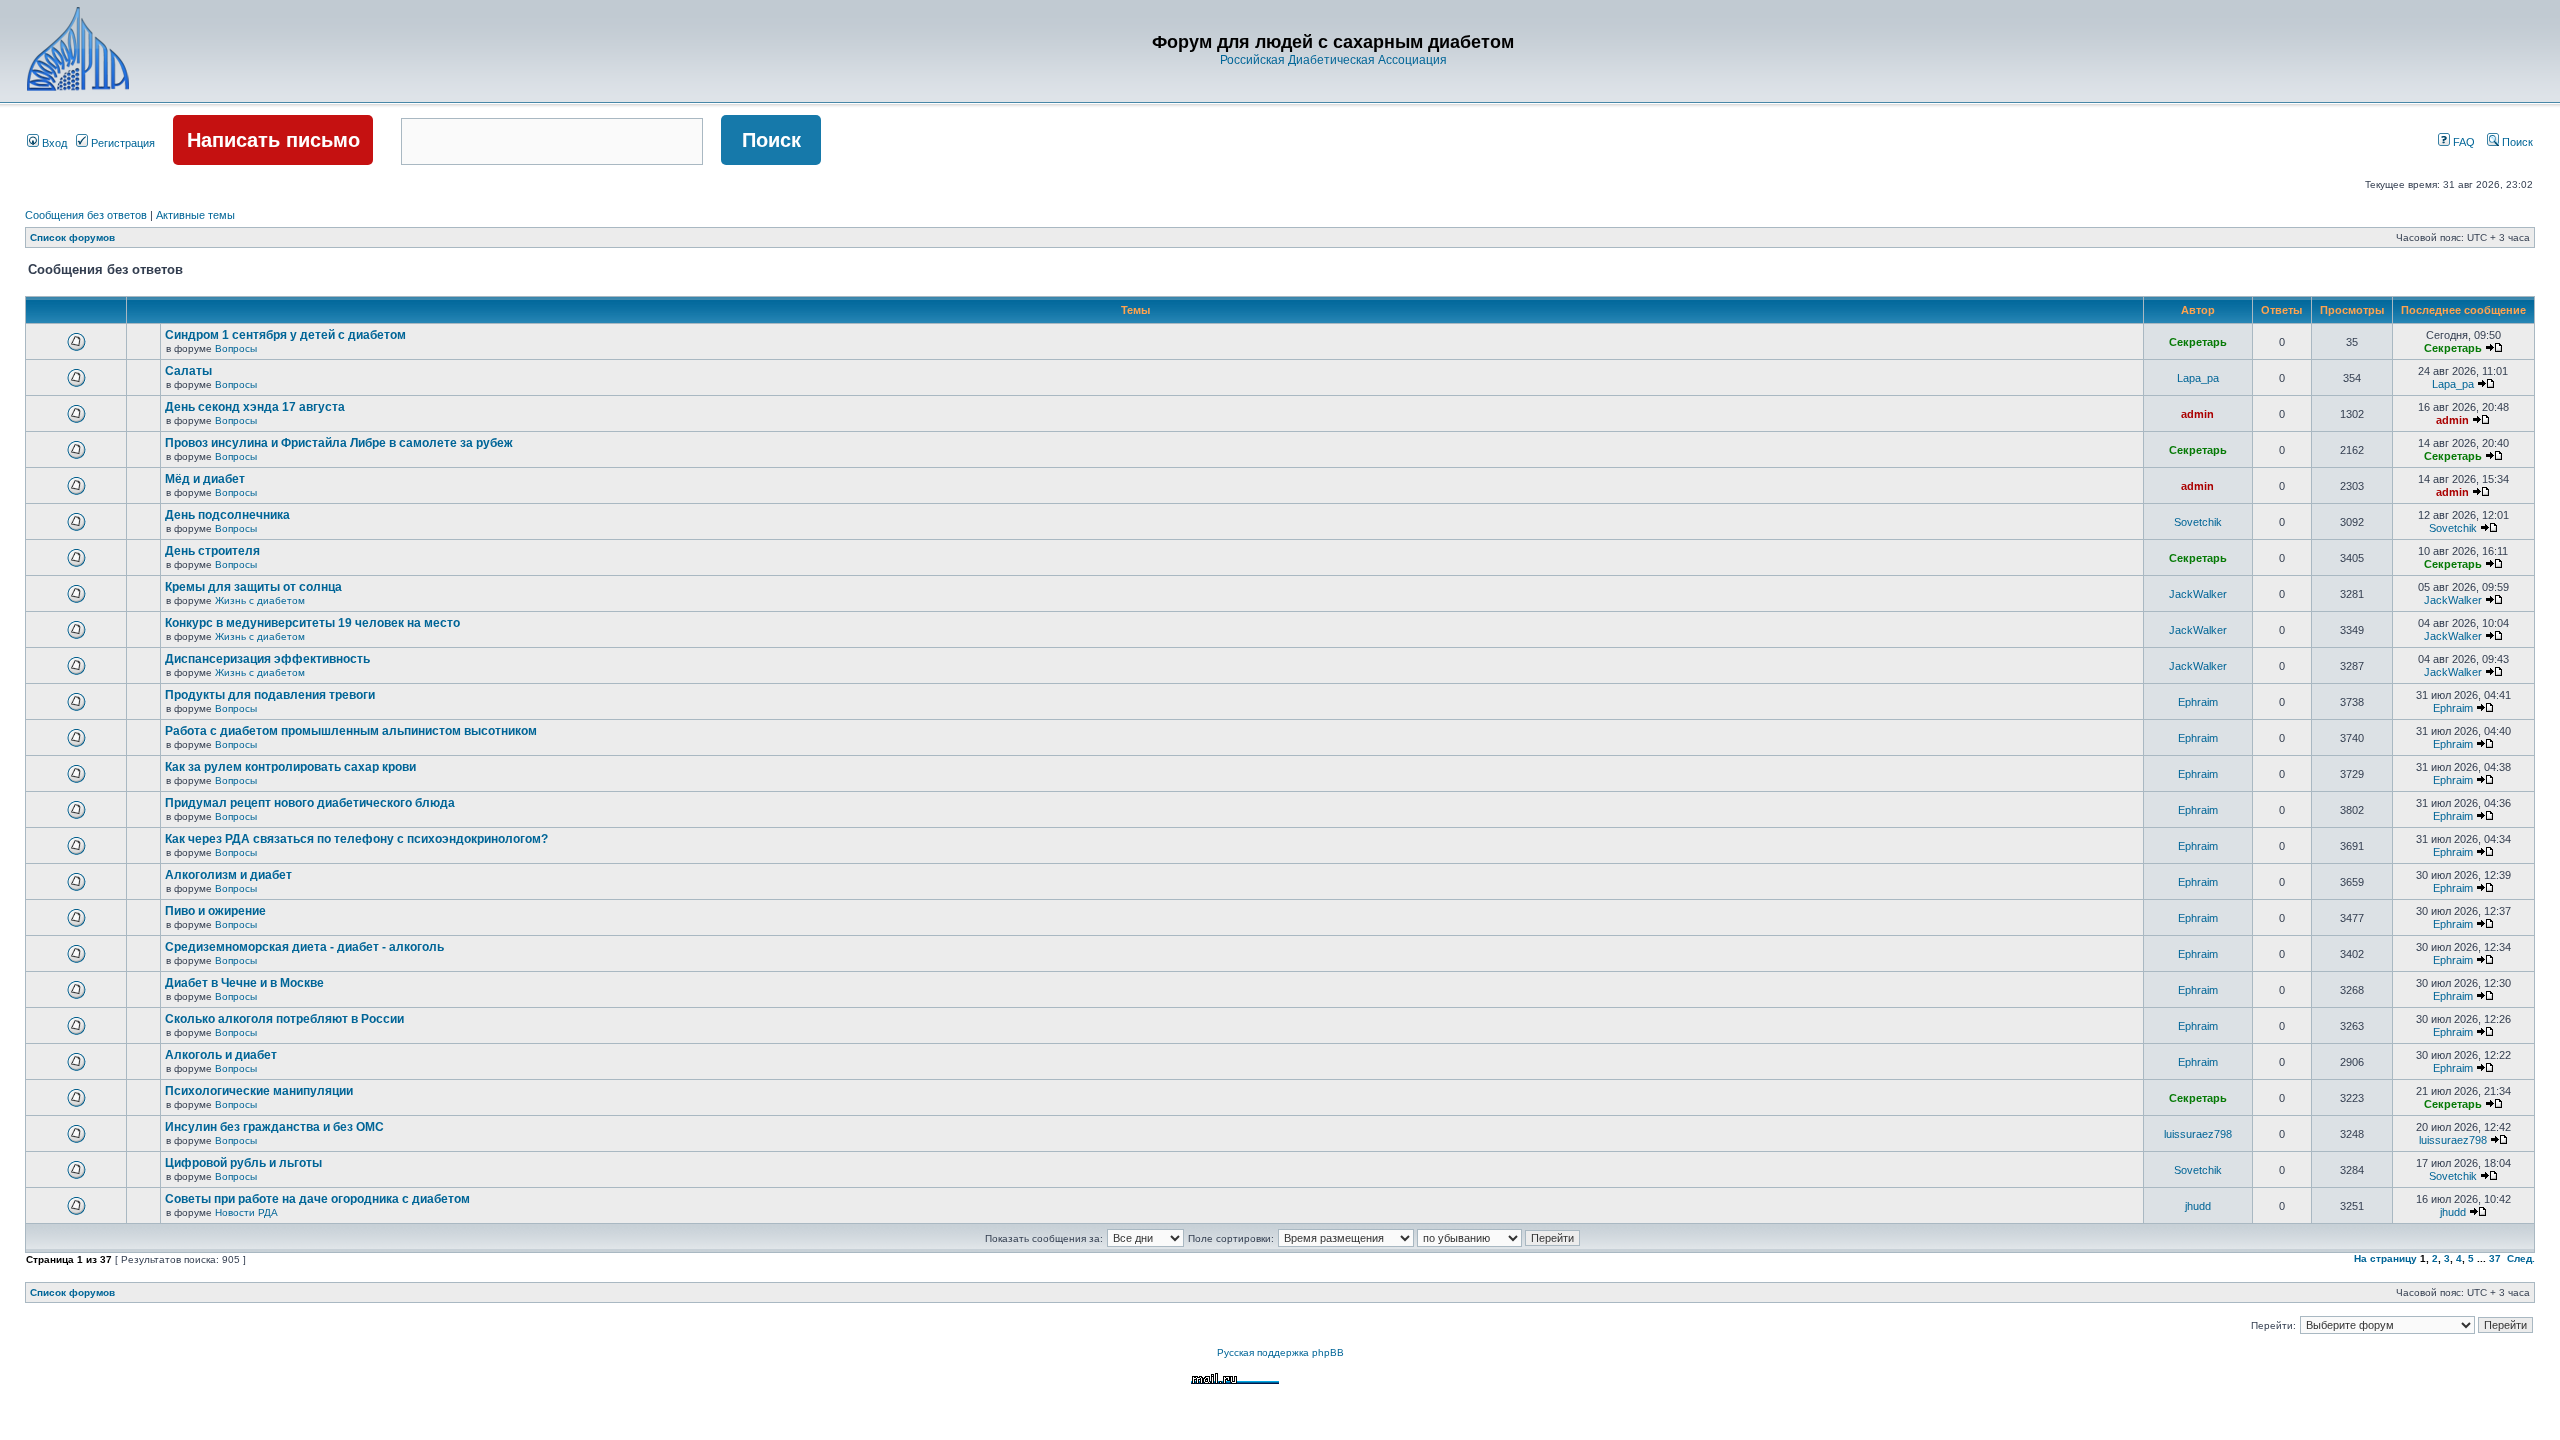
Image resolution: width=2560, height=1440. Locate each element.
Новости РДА (246, 1212)
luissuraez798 (2198, 1134)
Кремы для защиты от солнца (253, 587)
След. (2521, 1258)
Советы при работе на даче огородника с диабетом (317, 1199)
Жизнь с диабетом (260, 600)
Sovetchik (2198, 522)
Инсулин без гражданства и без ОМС (274, 1127)
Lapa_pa (2198, 378)
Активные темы (195, 215)
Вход (53, 143)
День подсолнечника (227, 515)
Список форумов (72, 237)
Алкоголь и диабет (221, 1055)
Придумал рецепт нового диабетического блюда (310, 803)
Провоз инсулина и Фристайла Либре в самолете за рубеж (339, 443)
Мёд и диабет (205, 479)
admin (2197, 414)
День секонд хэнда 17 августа (255, 407)
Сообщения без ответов (86, 215)
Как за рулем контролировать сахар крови (290, 767)
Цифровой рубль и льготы (243, 1163)
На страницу (2385, 1258)
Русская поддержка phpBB (1280, 1352)
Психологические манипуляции (259, 1091)
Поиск (2516, 142)
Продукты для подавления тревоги (270, 695)
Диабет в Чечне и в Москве (244, 983)
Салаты (188, 371)
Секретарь (2198, 342)
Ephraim (2198, 702)
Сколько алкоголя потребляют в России (284, 1019)
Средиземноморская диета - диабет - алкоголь (304, 947)
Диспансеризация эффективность (267, 659)
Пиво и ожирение (215, 911)
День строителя (212, 551)
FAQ (2462, 142)
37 (2495, 1258)
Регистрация (121, 143)
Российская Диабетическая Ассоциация (1333, 60)
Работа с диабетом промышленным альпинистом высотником (351, 731)
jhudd (2198, 1206)
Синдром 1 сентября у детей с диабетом (285, 335)
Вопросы (236, 348)
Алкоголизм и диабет (228, 875)
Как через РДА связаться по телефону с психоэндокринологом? (356, 839)
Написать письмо (273, 140)
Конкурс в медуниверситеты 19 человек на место (312, 623)
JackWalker (2198, 594)
